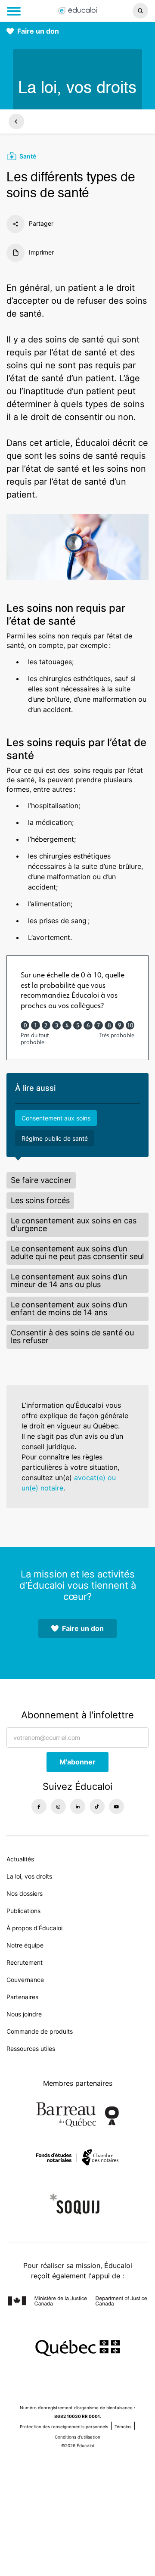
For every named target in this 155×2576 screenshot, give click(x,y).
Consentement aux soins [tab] (56, 1118)
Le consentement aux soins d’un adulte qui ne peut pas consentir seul (77, 1252)
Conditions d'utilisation (77, 2437)
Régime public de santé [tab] (55, 1138)
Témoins (123, 2427)
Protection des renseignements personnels (64, 2427)
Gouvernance (25, 1980)
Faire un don (38, 31)
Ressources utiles (31, 2049)
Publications (23, 1911)
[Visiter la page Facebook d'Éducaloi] (39, 1806)
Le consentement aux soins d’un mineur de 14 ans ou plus (69, 1280)
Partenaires (22, 1997)
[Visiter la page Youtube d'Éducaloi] (116, 1806)
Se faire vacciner (41, 1180)
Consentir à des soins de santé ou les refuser (72, 1336)
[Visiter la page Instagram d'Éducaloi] (58, 1806)
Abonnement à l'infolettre (77, 1715)
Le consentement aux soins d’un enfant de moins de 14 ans (69, 1308)
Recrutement (25, 1962)
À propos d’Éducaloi (34, 1928)
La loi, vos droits (29, 1876)
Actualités (20, 1859)
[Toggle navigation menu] (14, 11)
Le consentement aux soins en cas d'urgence (74, 1224)
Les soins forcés (40, 1200)
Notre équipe (25, 1945)
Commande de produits (40, 2031)
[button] (129, 11)
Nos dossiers (25, 1893)
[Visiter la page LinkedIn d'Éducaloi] (78, 1806)
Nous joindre (24, 2014)
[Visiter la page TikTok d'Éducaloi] (97, 1806)
